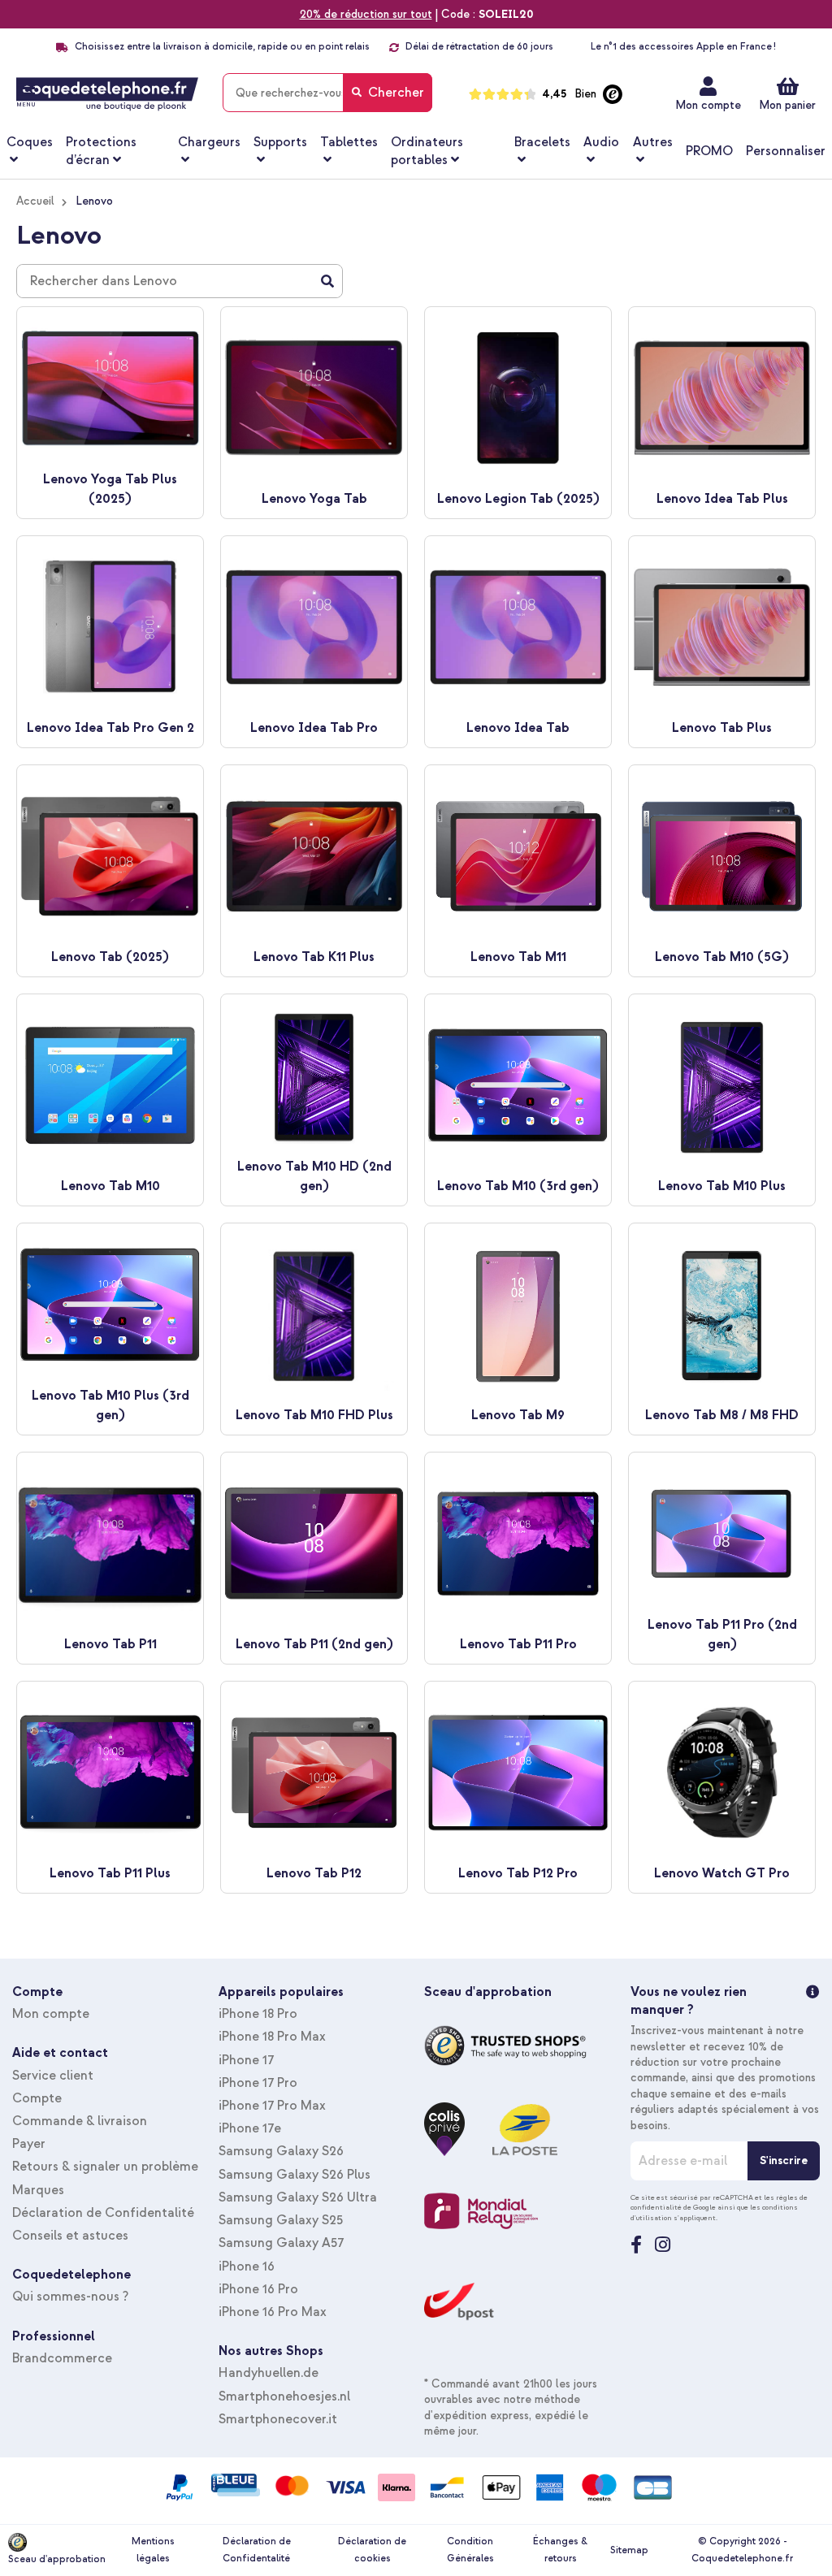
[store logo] (107, 94)
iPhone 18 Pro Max (272, 2037)
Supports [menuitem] (280, 142)
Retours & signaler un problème (105, 2167)
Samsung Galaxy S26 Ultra (298, 2197)
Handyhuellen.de (269, 2373)
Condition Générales (470, 2550)
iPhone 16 (247, 2266)
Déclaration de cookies (372, 2550)
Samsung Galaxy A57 (281, 2243)
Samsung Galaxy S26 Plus (295, 2175)
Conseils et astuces (70, 2236)
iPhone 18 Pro (258, 2014)
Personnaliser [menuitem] (786, 151)
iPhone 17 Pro (258, 2083)
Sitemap (629, 2550)
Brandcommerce (62, 2358)
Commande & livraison (80, 2121)
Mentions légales (153, 2550)
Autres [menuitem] (653, 142)
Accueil (35, 201)
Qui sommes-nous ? (70, 2297)
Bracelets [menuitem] (542, 142)
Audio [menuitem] (601, 142)
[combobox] (327, 93)
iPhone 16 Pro (258, 2289)
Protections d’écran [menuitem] (101, 151)
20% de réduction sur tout (366, 14)
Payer (29, 2144)
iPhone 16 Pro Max (273, 2312)
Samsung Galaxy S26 (281, 2151)
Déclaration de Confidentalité (103, 2213)
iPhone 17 (246, 2060)
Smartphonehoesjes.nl (284, 2396)
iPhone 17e (250, 2128)
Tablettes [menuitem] (349, 142)
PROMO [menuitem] (709, 151)
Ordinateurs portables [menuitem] (427, 151)
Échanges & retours (560, 2550)
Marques (38, 2190)
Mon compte (708, 105)
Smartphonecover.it (278, 2419)
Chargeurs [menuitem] (209, 142)
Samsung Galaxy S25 (281, 2220)
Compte (37, 2098)
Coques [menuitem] (30, 142)
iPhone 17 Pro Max (272, 2106)
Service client (53, 2076)
